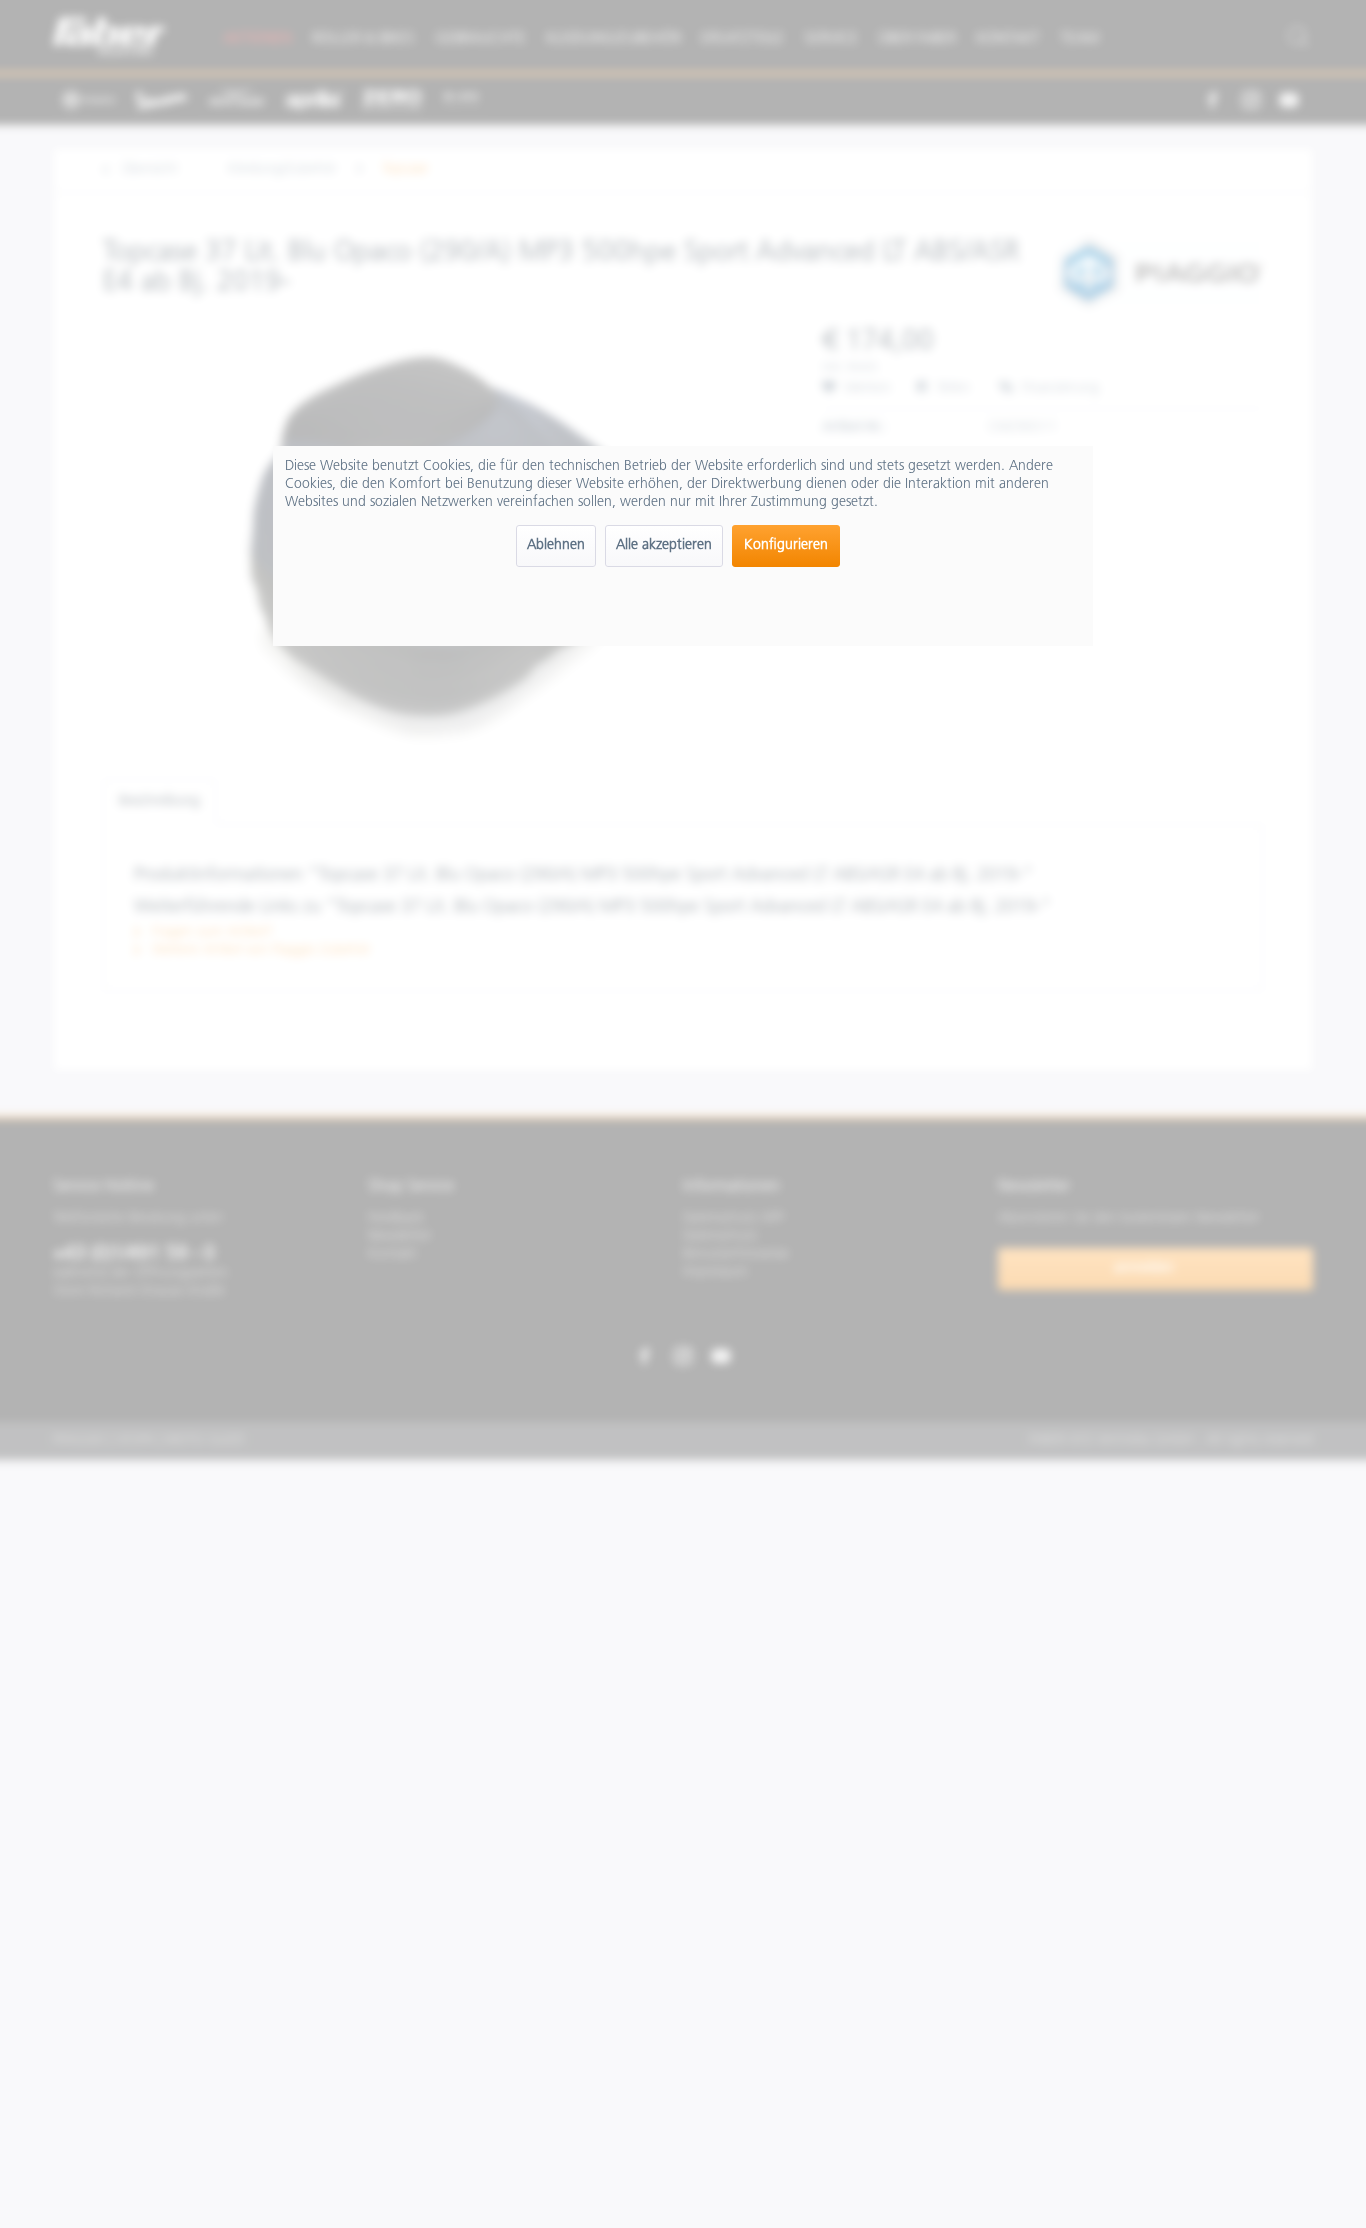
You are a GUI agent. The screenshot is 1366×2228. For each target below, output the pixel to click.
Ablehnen (556, 545)
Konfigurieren (786, 545)
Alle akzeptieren (664, 545)
